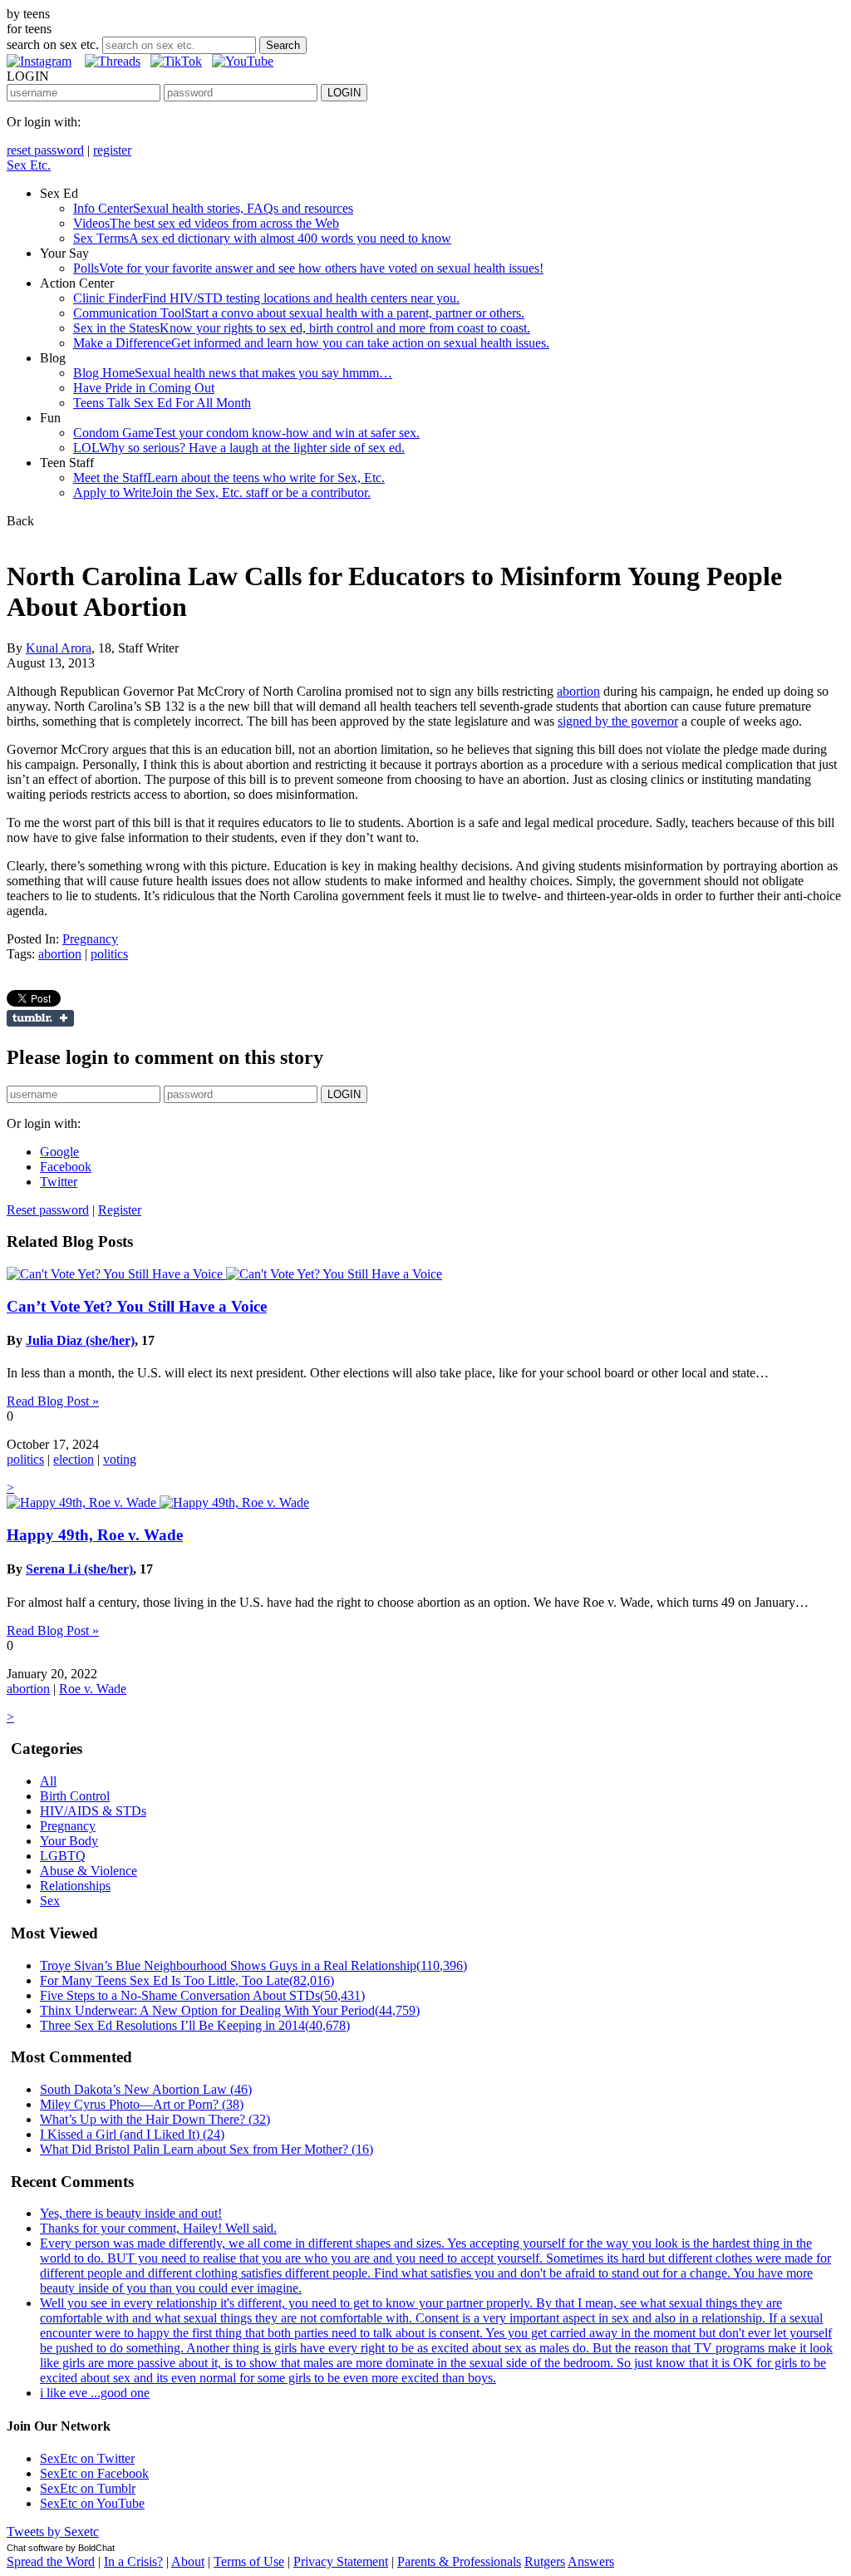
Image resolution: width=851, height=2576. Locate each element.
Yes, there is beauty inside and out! (131, 2213)
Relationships (75, 1886)
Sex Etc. (29, 165)
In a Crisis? (133, 2561)
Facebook (66, 1167)
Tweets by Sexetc (53, 2532)
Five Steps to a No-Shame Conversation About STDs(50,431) (202, 1995)
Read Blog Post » (53, 1401)
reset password (45, 150)
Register (120, 1210)
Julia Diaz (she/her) (80, 1340)
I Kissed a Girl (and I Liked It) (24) (132, 2134)
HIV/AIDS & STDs (93, 1811)
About (188, 2561)
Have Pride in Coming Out (144, 388)
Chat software (35, 2548)
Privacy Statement (341, 2561)
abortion (578, 691)
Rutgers (545, 2561)
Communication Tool (299, 313)
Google (59, 1152)
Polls (308, 268)
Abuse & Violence (89, 1871)
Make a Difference (311, 343)
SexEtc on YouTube (92, 2503)
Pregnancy (90, 939)
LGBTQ (63, 1856)
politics (109, 954)
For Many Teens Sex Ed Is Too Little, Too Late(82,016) (187, 1980)
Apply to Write (222, 493)
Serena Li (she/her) (79, 1569)
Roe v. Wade (93, 1689)
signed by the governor (618, 721)
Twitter (59, 1182)
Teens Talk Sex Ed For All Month (162, 403)
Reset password (48, 1210)
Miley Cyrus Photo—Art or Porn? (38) (142, 2104)
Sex (50, 1901)
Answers (591, 2561)
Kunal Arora (59, 648)
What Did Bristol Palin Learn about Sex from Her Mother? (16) (207, 2149)
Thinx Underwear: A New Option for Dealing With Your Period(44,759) (230, 2010)
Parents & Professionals (459, 2561)
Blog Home (233, 373)
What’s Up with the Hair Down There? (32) (155, 2119)
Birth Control (75, 1796)
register (112, 150)
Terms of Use (249, 2561)
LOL (239, 448)
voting (120, 1459)
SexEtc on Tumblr (88, 2488)
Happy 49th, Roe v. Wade (95, 1535)
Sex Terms (262, 238)
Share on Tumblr (40, 1018)
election (74, 1459)
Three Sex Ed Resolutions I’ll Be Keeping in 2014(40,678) (195, 2025)
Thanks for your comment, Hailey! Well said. (158, 2228)
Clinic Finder (266, 298)
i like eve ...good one (95, 2393)
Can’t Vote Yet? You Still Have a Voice (137, 1306)
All (48, 1781)
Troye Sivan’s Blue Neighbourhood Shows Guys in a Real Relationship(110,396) (253, 1965)
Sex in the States (302, 328)
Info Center (213, 208)
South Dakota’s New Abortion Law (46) (146, 2089)
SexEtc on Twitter (87, 2458)
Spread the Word (51, 2561)
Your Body (69, 1841)
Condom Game (246, 433)
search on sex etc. (53, 44)
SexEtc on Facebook (94, 2473)
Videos (206, 223)
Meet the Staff (229, 478)
